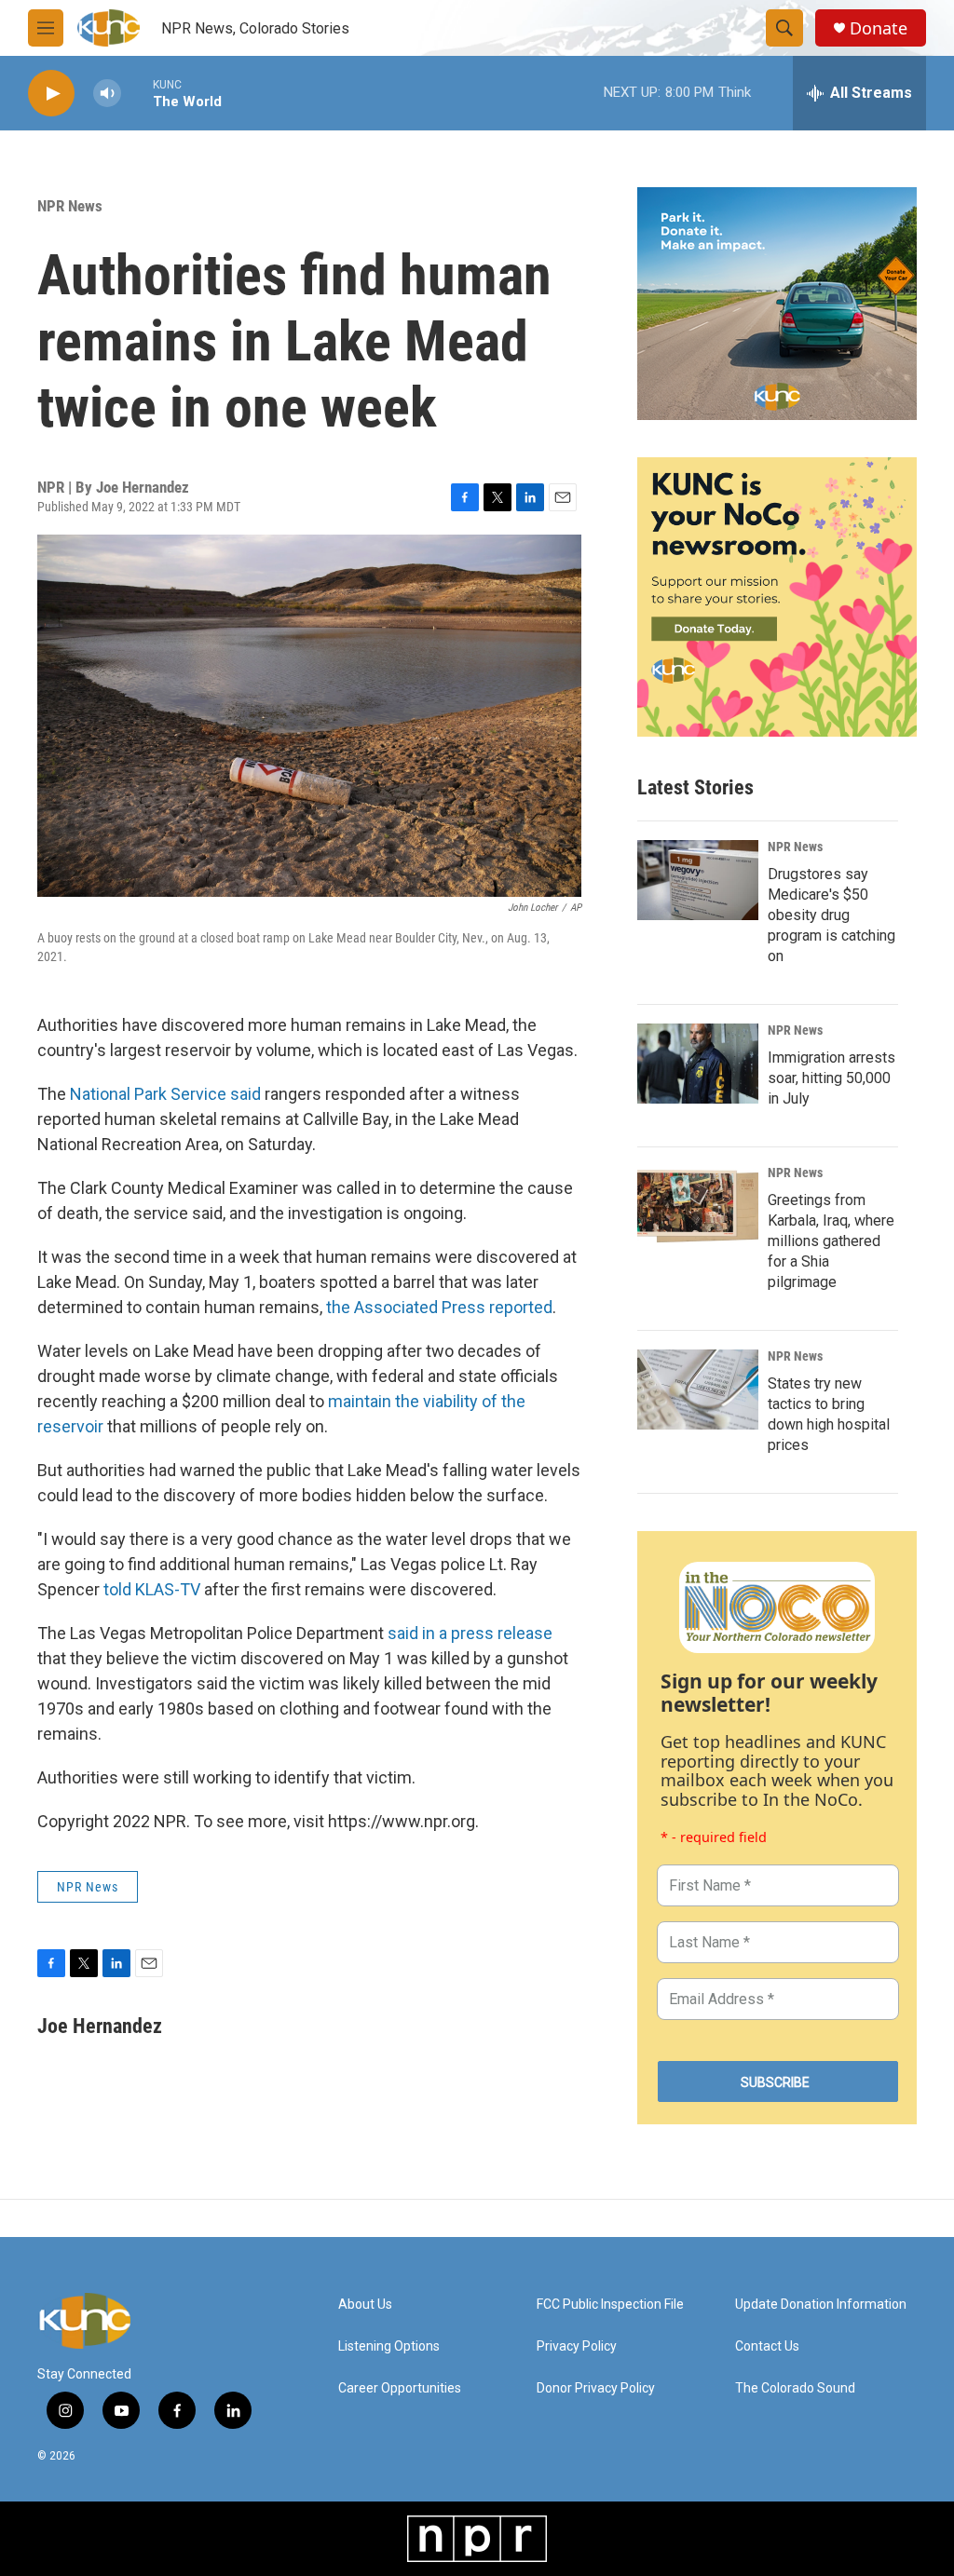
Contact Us (767, 2346)
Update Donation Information (821, 2305)
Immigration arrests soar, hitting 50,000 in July (831, 1078)
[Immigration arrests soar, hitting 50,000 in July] (698, 1064)
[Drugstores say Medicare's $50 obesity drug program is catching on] (698, 880)
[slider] (137, 93)
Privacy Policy (577, 2346)
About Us (365, 2305)
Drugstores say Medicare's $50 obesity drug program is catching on (831, 915)
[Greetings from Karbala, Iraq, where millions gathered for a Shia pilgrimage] (698, 1206)
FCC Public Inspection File (610, 2305)
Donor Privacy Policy (596, 2388)
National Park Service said (165, 1094)
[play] (51, 94)
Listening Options (389, 2346)
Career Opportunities (400, 2388)
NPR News (70, 206)
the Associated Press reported (439, 1307)
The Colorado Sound (795, 2388)
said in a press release (470, 1633)
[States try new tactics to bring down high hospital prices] (698, 1390)
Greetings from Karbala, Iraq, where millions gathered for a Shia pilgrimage (831, 1241)
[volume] (107, 94)
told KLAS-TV (152, 1589)
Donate (879, 28)
